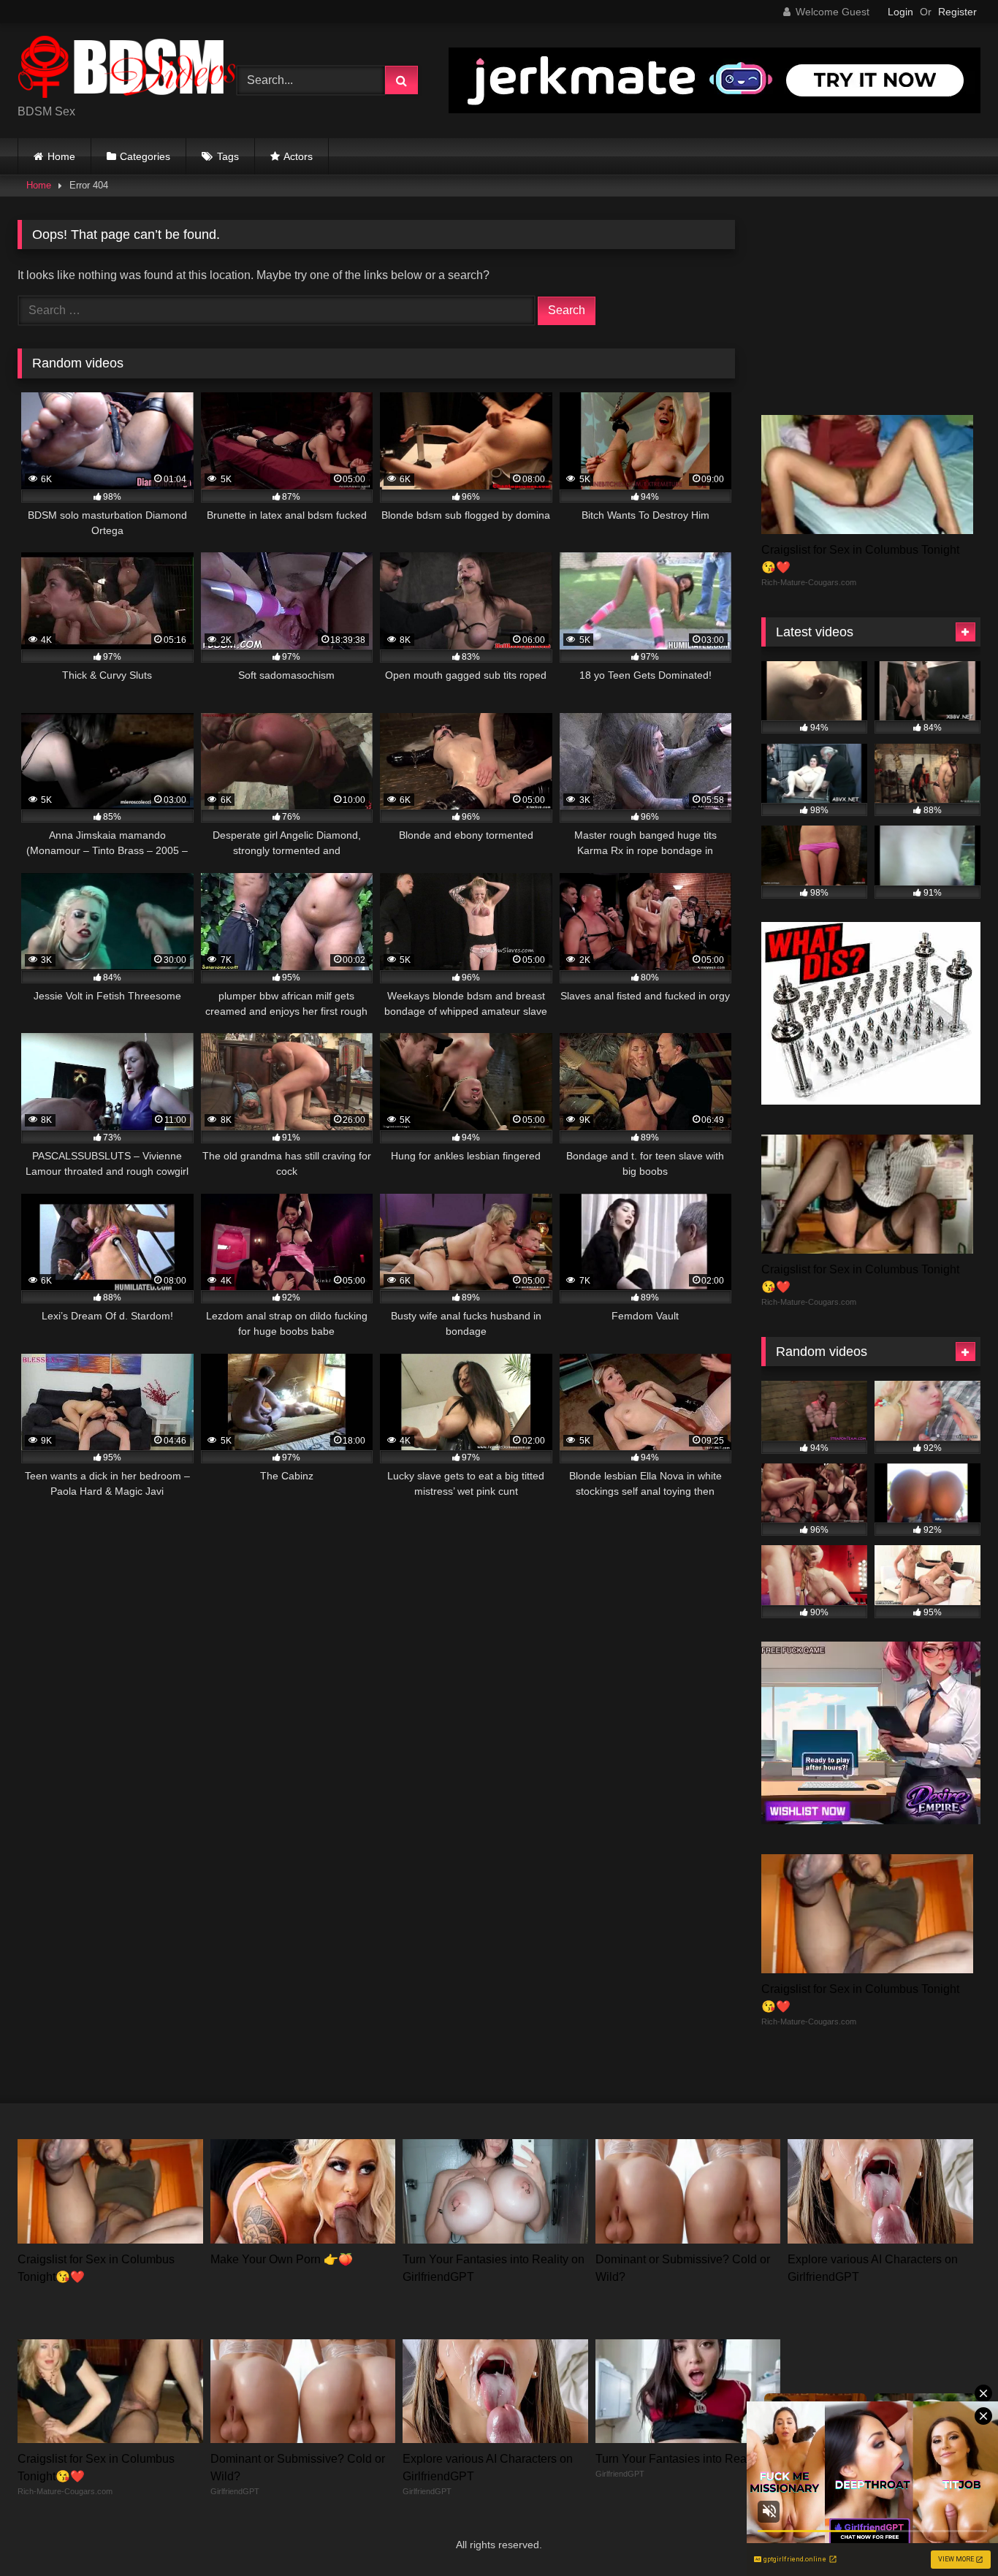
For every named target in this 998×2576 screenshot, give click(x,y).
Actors (298, 156)
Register (957, 12)
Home (61, 156)
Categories (145, 156)
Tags (228, 156)
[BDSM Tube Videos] (127, 69)
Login (900, 12)
